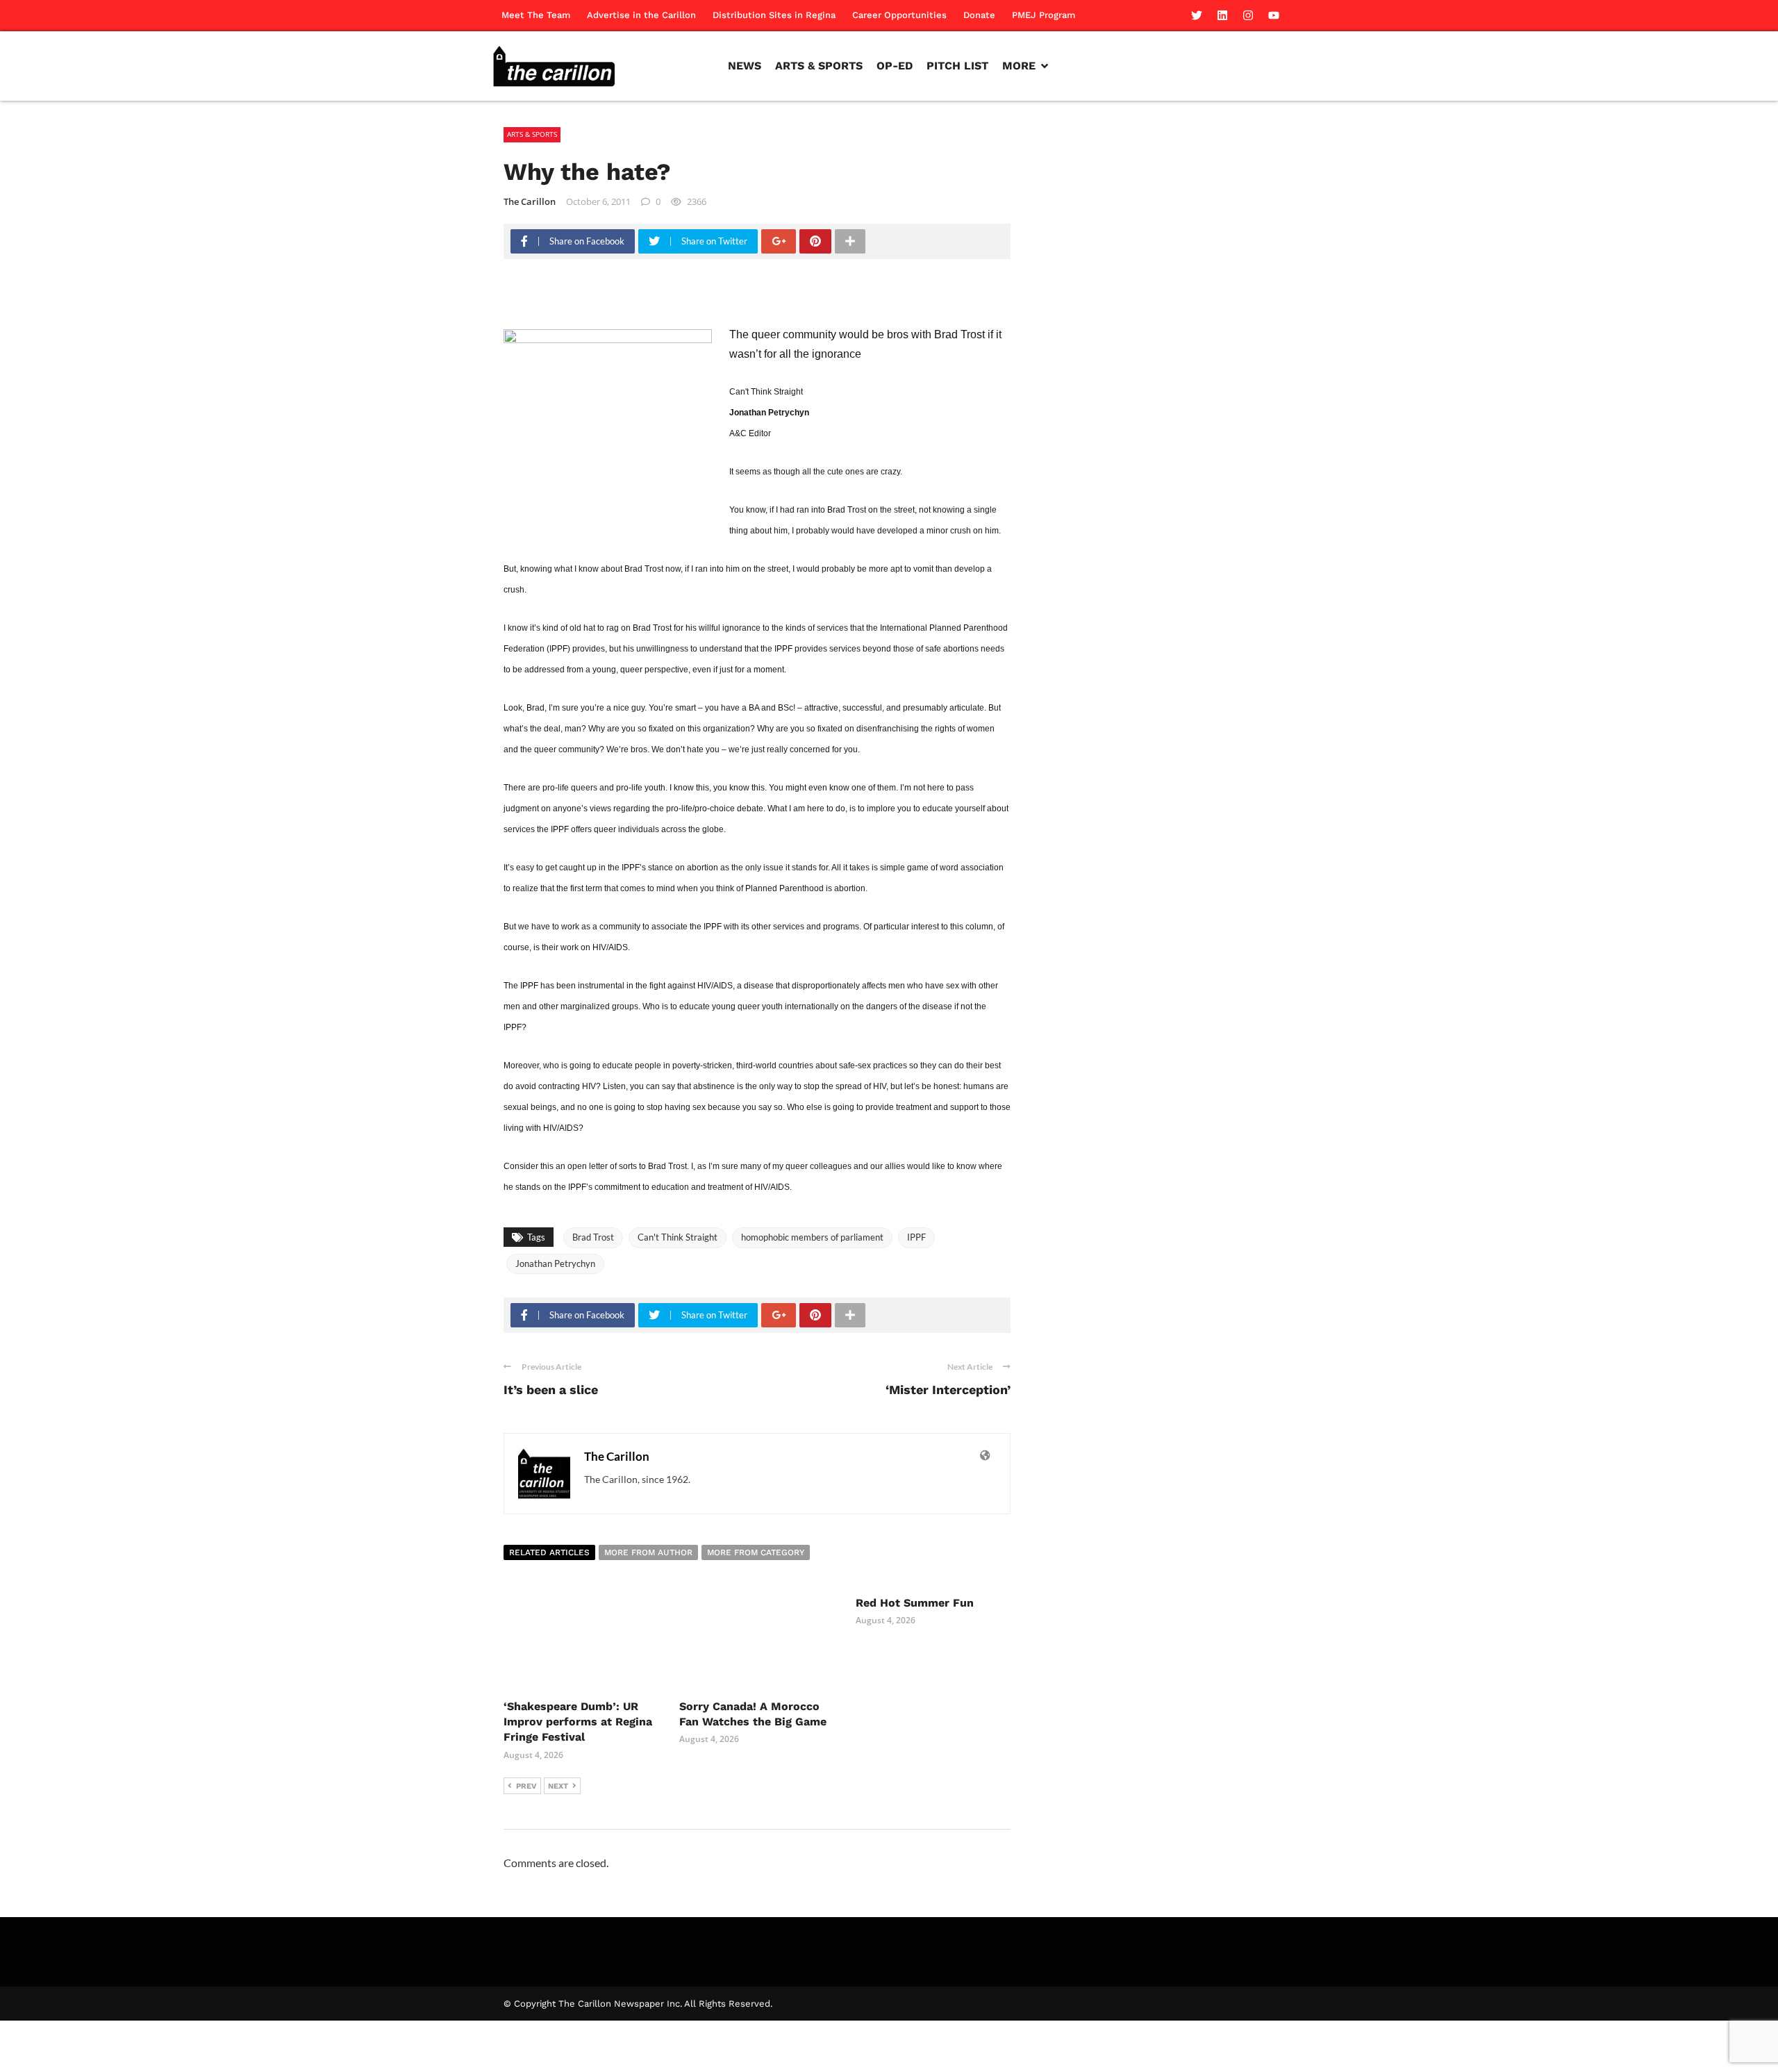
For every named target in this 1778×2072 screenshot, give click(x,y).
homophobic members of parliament (812, 1237)
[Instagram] (1248, 15)
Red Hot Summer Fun (915, 1603)
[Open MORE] (1045, 66)
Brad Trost (593, 1237)
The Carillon (530, 201)
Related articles (549, 1552)
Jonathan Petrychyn (555, 1263)
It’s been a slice (551, 1390)
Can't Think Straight (678, 1237)
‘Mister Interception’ (948, 1390)
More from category (756, 1552)
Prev (526, 1786)
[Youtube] (1274, 15)
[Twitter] (1197, 15)
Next (558, 1786)
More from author (648, 1552)
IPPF (916, 1237)
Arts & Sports (532, 134)
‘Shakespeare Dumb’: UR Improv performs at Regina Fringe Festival (578, 1722)
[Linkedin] (1222, 15)
